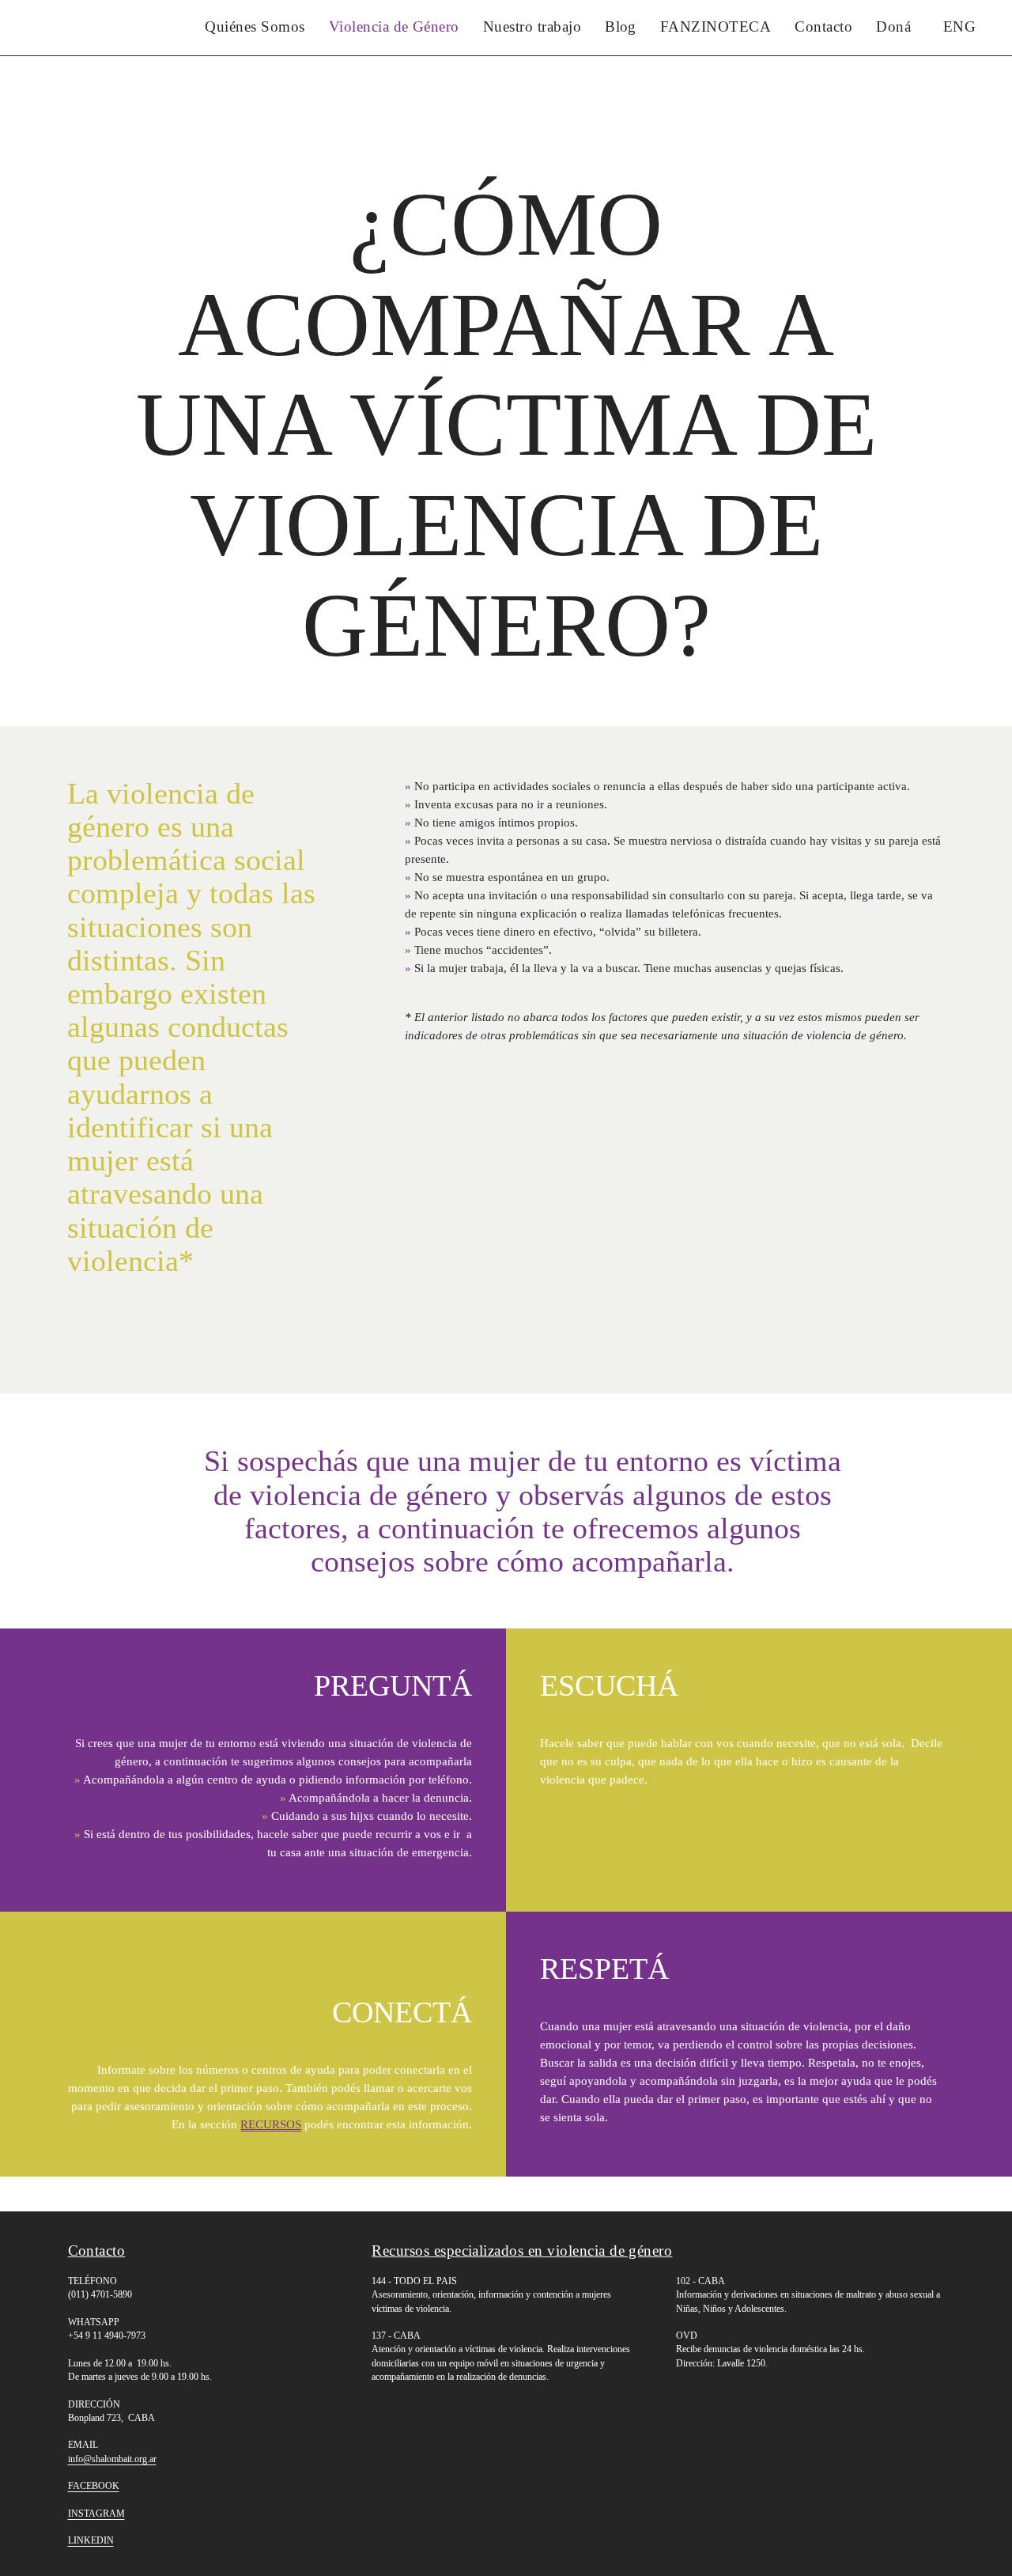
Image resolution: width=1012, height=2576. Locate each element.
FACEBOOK (94, 2486)
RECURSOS (271, 2124)
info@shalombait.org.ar (112, 2459)
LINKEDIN (91, 2540)
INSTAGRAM (96, 2514)
